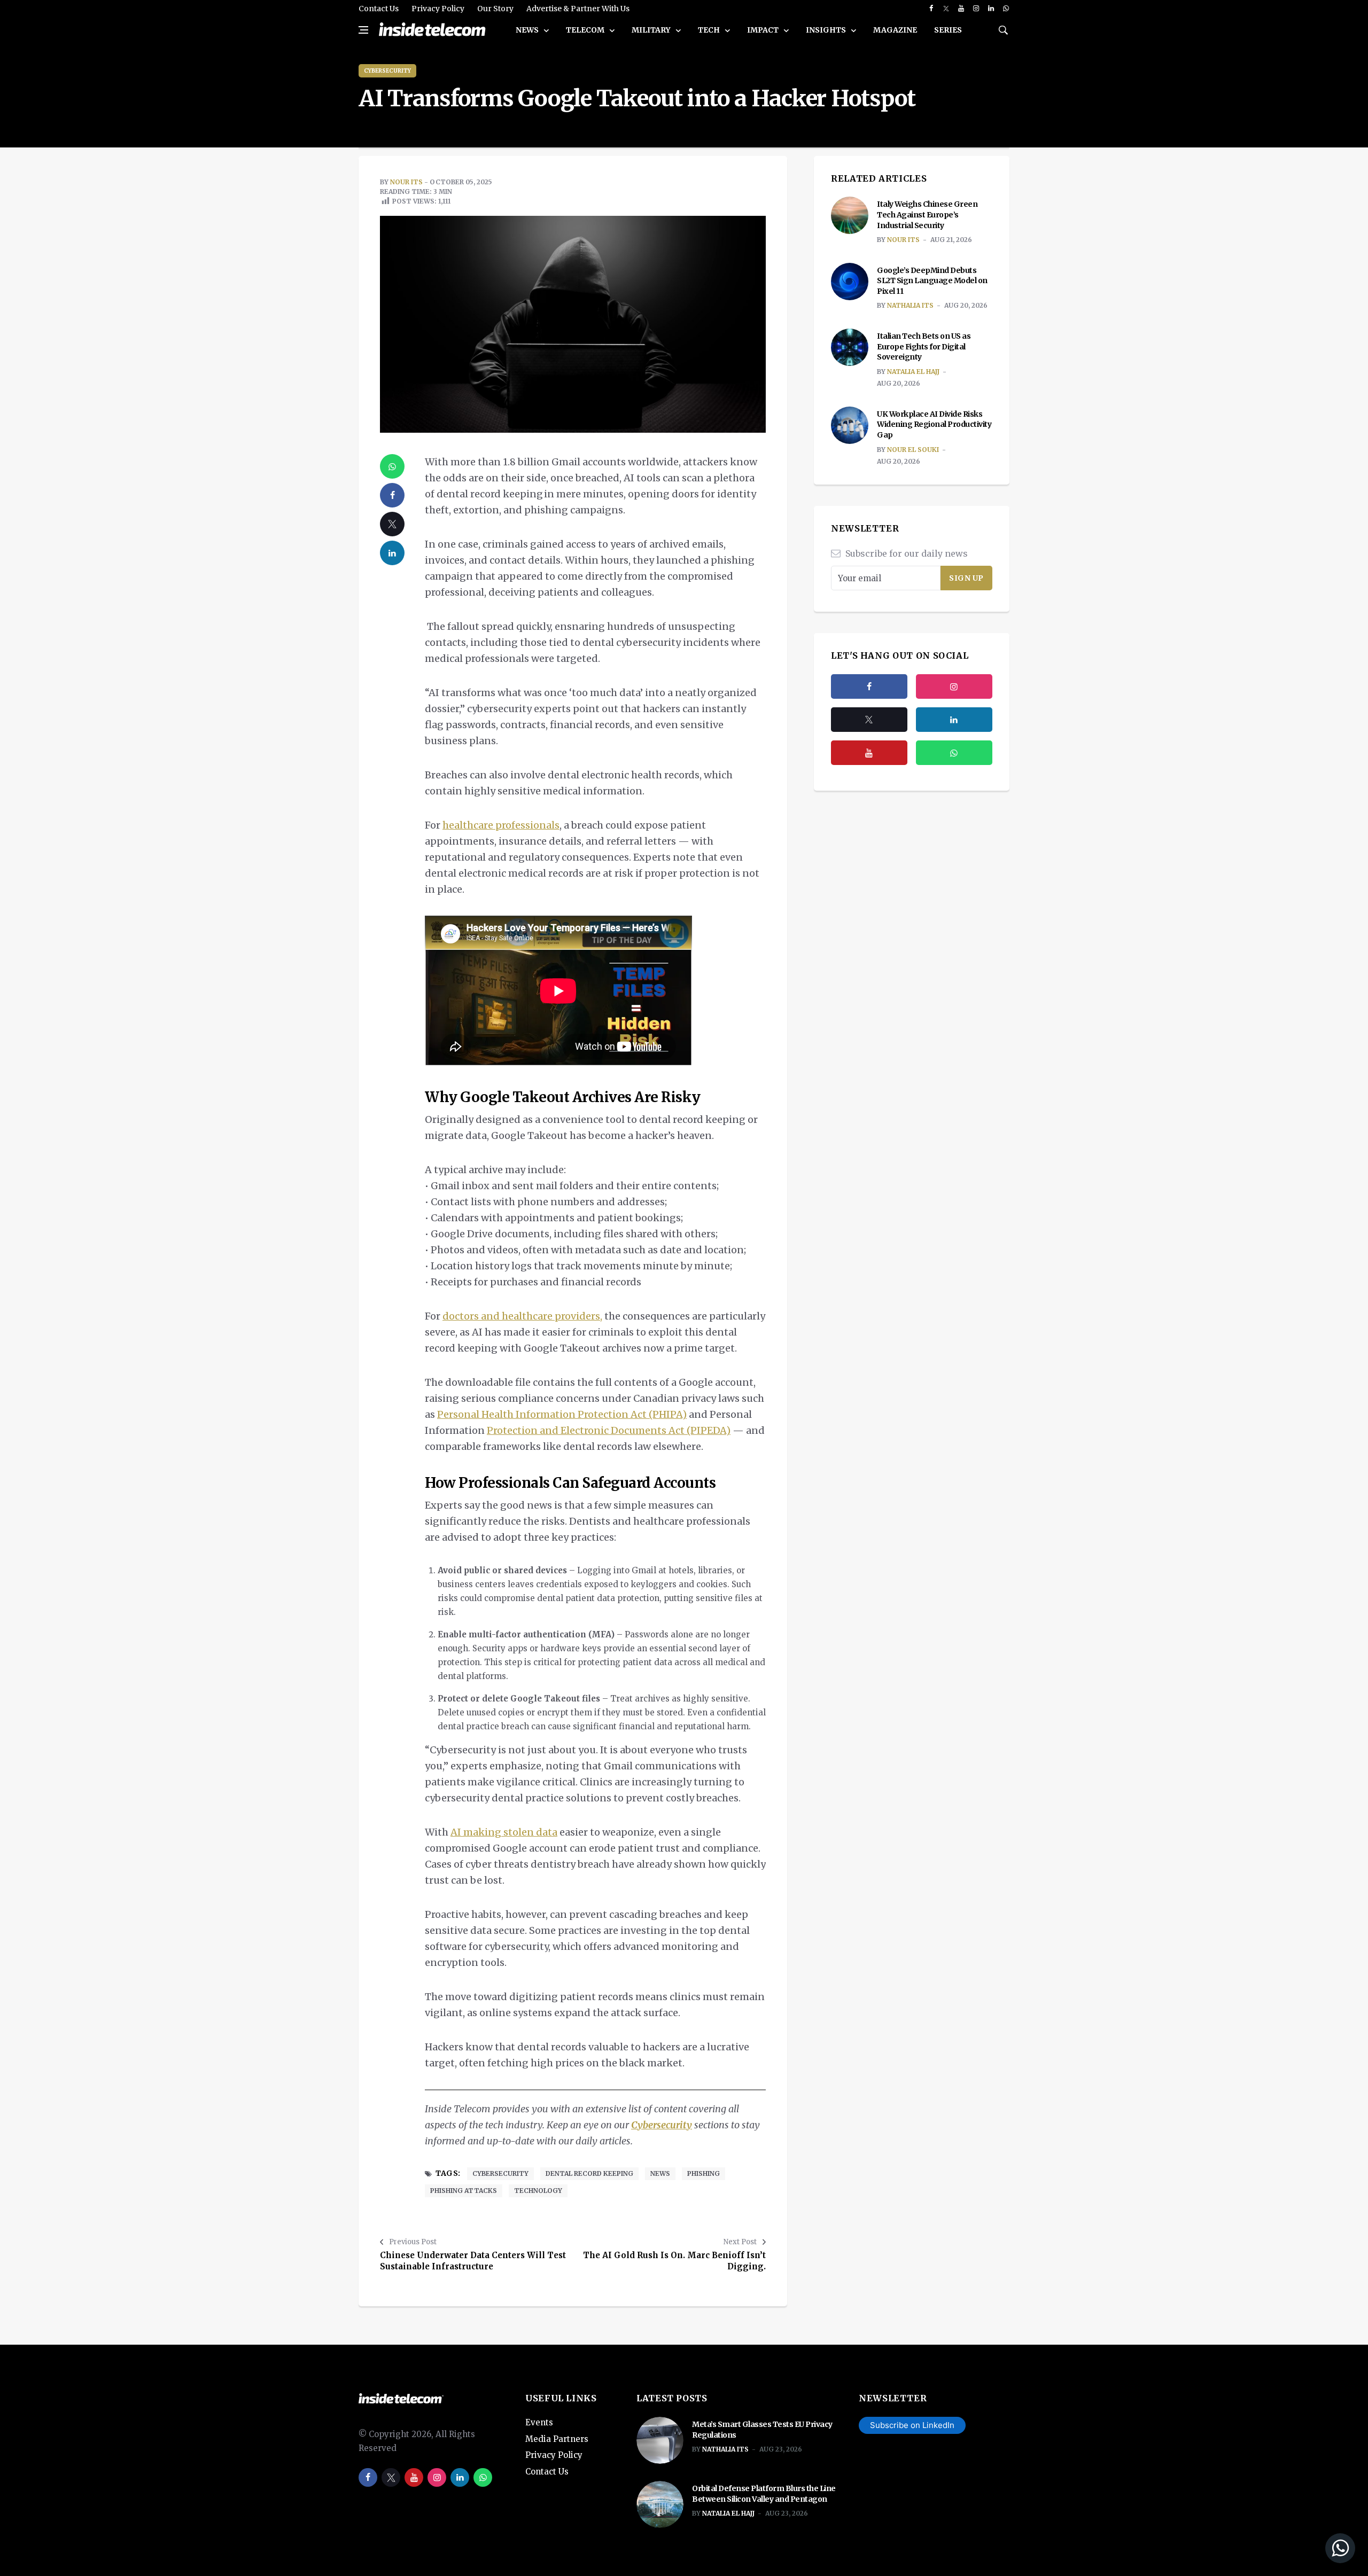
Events (539, 2422)
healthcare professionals (501, 825)
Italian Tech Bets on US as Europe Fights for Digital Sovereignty (924, 346)
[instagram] (976, 9)
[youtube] (961, 9)
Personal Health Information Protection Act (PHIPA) (562, 1414)
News (528, 30)
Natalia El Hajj (913, 372)
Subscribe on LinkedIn (912, 2425)
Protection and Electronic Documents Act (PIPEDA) (609, 1430)
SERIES (948, 30)
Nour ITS (406, 182)
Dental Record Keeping (589, 2173)
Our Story (495, 9)
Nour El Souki (913, 450)
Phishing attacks (464, 2191)
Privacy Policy (438, 9)
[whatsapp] (1006, 9)
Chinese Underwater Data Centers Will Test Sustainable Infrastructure (473, 2261)
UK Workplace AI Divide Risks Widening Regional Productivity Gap (934, 424)
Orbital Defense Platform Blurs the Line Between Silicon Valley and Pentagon (764, 2494)
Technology (538, 2191)
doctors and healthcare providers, (522, 1316)
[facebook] (931, 9)
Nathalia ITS (910, 305)
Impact (764, 30)
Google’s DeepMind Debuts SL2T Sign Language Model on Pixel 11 (932, 281)
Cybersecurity (387, 71)
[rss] (954, 720)
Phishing (704, 2173)
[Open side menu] (363, 30)
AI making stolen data (504, 1832)
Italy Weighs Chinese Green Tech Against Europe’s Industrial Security (927, 214)
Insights (827, 30)
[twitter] (946, 9)
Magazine (895, 30)
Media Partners (557, 2439)
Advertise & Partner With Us (578, 9)
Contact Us (379, 9)
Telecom (586, 30)
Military (652, 30)
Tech (710, 30)
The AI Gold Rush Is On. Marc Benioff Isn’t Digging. (674, 2261)
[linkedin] (991, 9)
